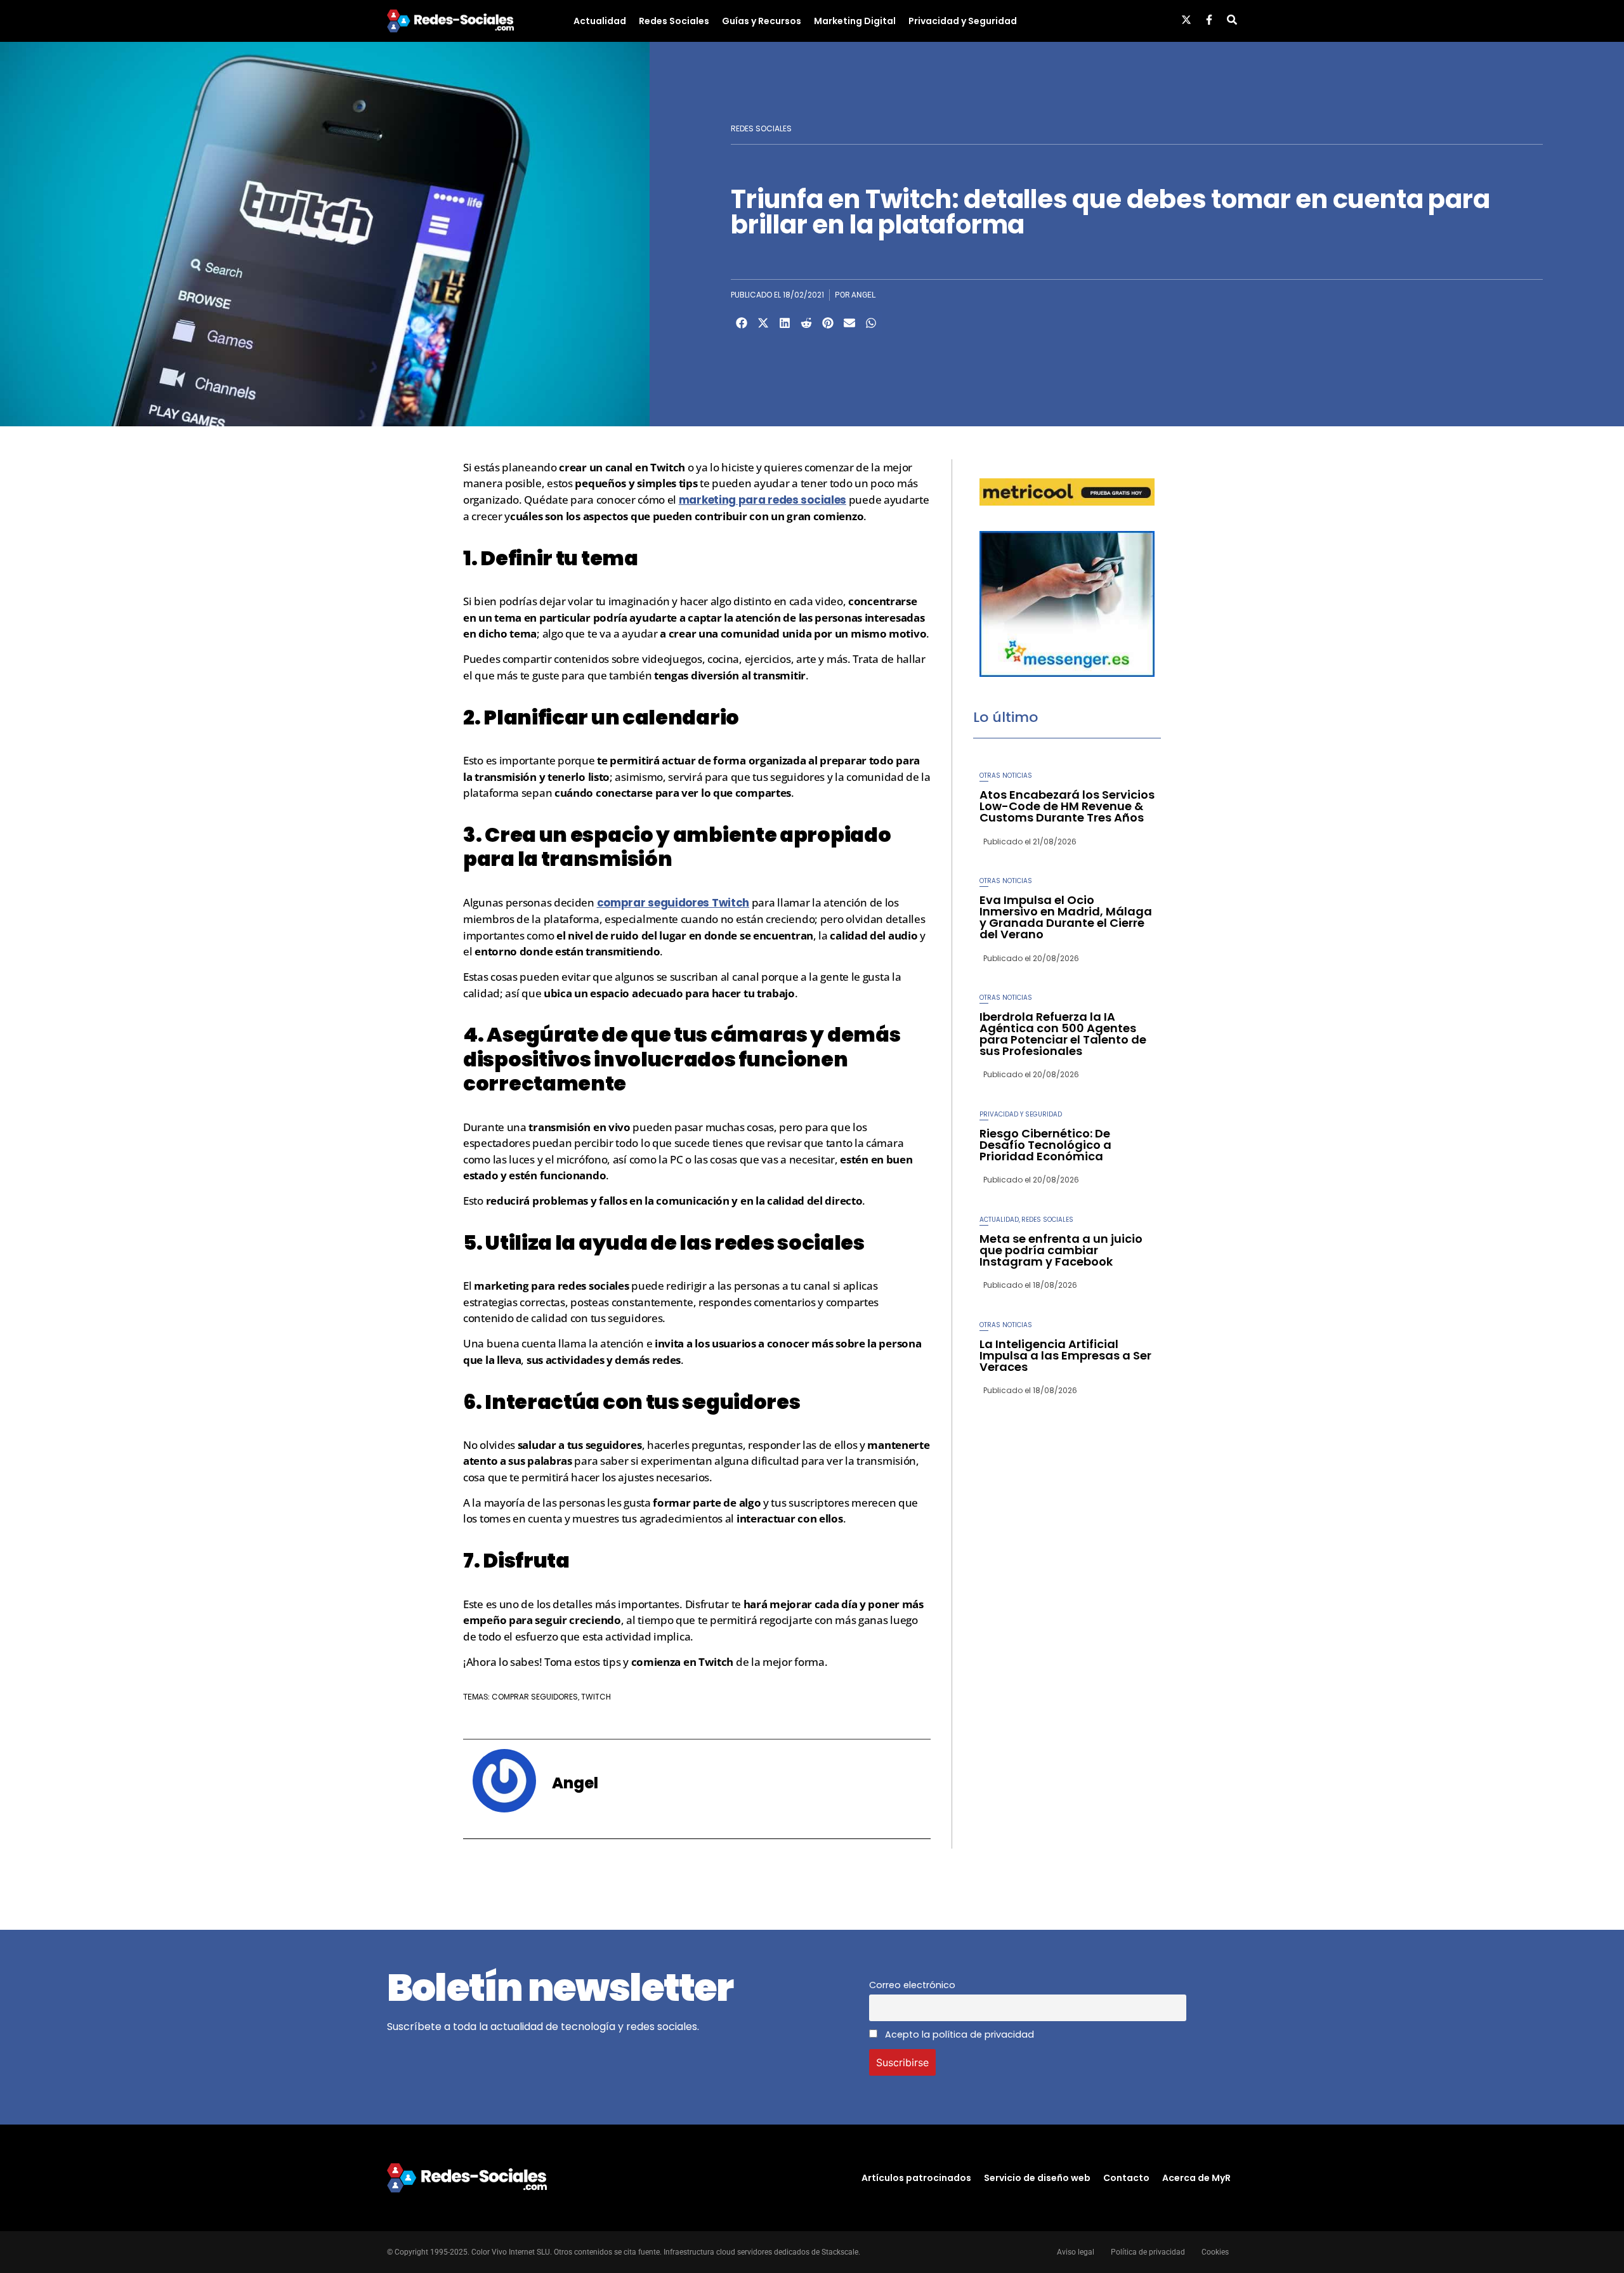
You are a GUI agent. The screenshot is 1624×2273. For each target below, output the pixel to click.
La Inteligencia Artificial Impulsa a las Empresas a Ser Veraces (1065, 1355)
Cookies (1215, 2252)
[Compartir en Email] (849, 323)
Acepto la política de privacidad (958, 2034)
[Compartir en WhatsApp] (871, 323)
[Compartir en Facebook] (742, 323)
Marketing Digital (855, 21)
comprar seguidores (535, 1697)
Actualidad (600, 21)
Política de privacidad (1148, 2252)
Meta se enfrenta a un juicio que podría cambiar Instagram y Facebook (1061, 1250)
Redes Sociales (674, 21)
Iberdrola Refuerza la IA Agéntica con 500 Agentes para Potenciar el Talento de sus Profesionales (1063, 1034)
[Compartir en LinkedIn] (785, 323)
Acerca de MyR (1196, 2178)
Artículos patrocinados (916, 2178)
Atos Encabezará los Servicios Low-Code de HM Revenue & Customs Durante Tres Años (1067, 806)
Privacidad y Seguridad (963, 21)
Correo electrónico (912, 1985)
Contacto (1126, 2178)
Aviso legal (1076, 2252)
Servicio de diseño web (1037, 2178)
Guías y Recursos (762, 21)
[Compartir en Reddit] (806, 323)
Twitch (596, 1697)
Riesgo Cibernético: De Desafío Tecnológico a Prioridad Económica (1045, 1145)
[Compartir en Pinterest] (828, 323)
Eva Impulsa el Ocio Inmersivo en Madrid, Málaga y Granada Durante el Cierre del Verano (1066, 917)
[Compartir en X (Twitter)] (763, 323)
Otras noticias (1006, 776)
